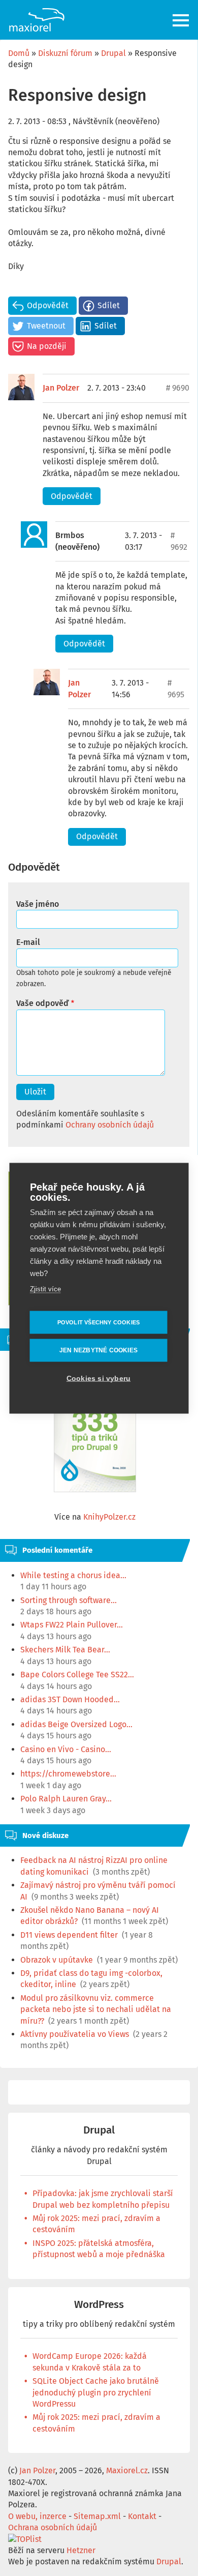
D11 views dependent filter (69, 1935)
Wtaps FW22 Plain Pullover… (72, 1625)
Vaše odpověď (42, 1003)
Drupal (113, 53)
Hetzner (81, 2550)
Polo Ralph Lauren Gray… (66, 1799)
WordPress (99, 2305)
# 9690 (178, 388)
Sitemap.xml (97, 2516)
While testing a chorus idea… (73, 1575)
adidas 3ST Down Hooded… (70, 1699)
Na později (47, 346)
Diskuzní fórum (65, 53)
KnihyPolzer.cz (109, 1517)
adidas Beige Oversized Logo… (76, 1724)
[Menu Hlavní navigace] (181, 20)
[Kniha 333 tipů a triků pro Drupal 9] (95, 1435)
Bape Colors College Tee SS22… (77, 1675)
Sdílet (109, 305)
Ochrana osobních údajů (53, 2527)
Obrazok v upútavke (57, 1960)
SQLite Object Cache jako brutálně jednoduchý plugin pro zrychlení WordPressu (96, 2392)
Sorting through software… (69, 1600)
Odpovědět (48, 305)
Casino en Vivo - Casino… (66, 1749)
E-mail (28, 942)
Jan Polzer (61, 388)
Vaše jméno (38, 904)
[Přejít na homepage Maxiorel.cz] (37, 20)
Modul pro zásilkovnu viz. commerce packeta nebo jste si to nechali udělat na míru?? (96, 2009)
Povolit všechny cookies (99, 1322)
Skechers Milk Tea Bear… (65, 1650)
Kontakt (142, 2516)
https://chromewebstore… (68, 1774)
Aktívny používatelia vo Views (75, 2034)
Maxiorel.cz (127, 2470)
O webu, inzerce (37, 2516)
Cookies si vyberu (98, 1378)
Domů (19, 53)
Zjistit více (45, 1289)
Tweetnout (46, 326)
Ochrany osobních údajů (110, 1125)
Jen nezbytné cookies (98, 1350)
